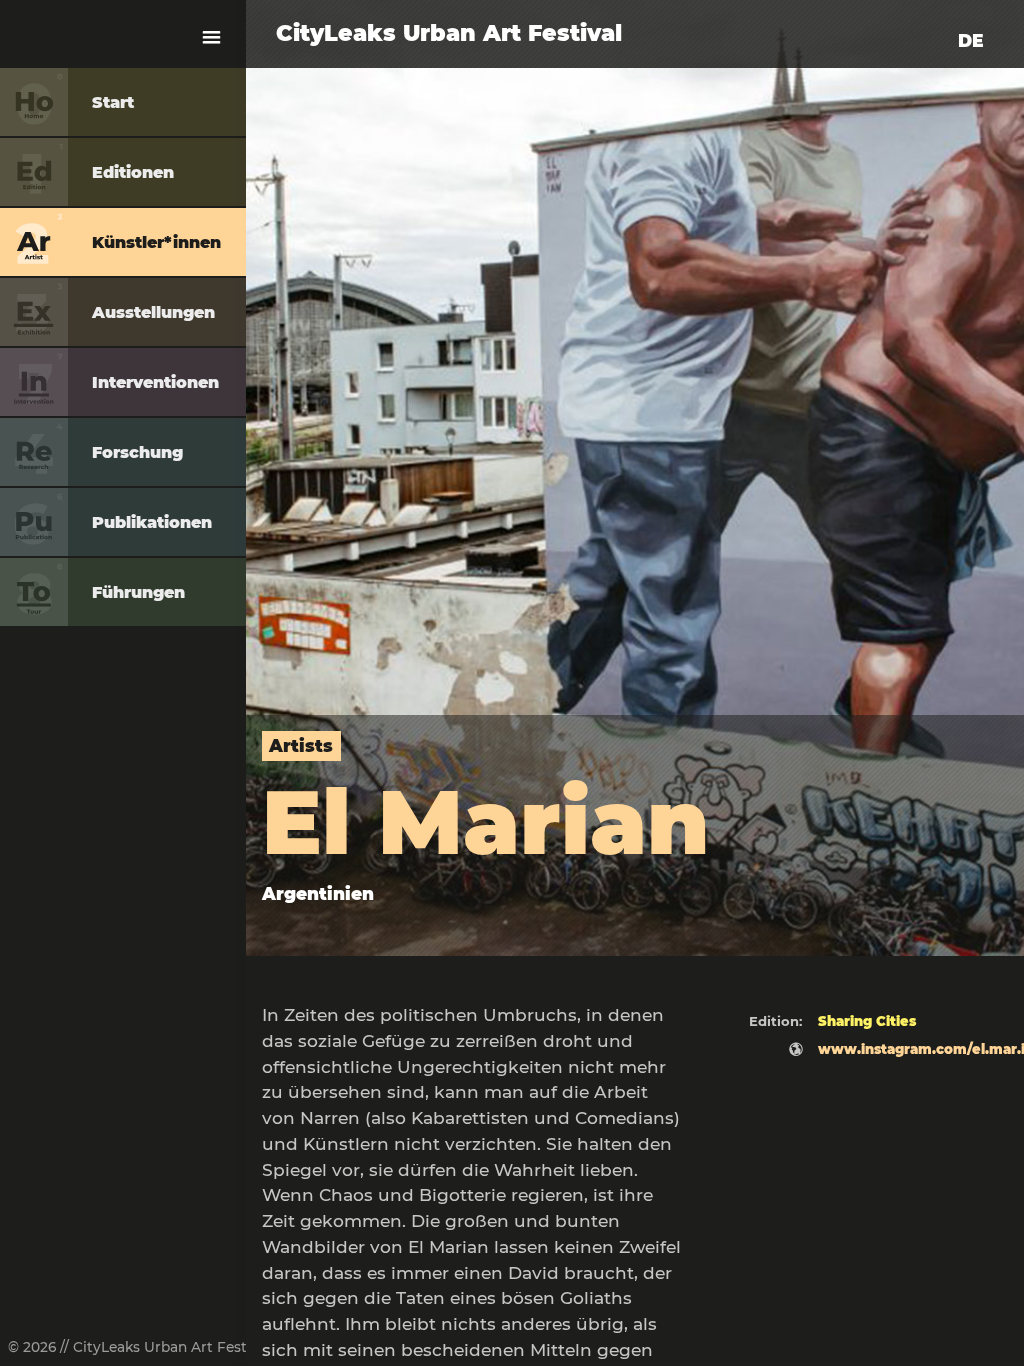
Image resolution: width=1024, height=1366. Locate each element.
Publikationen (152, 522)
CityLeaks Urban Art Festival (449, 33)
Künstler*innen (156, 242)
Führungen (138, 592)
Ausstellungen (153, 312)
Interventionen (155, 382)
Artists (301, 745)
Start (113, 102)
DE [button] (971, 40)
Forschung (137, 452)
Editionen (133, 172)
